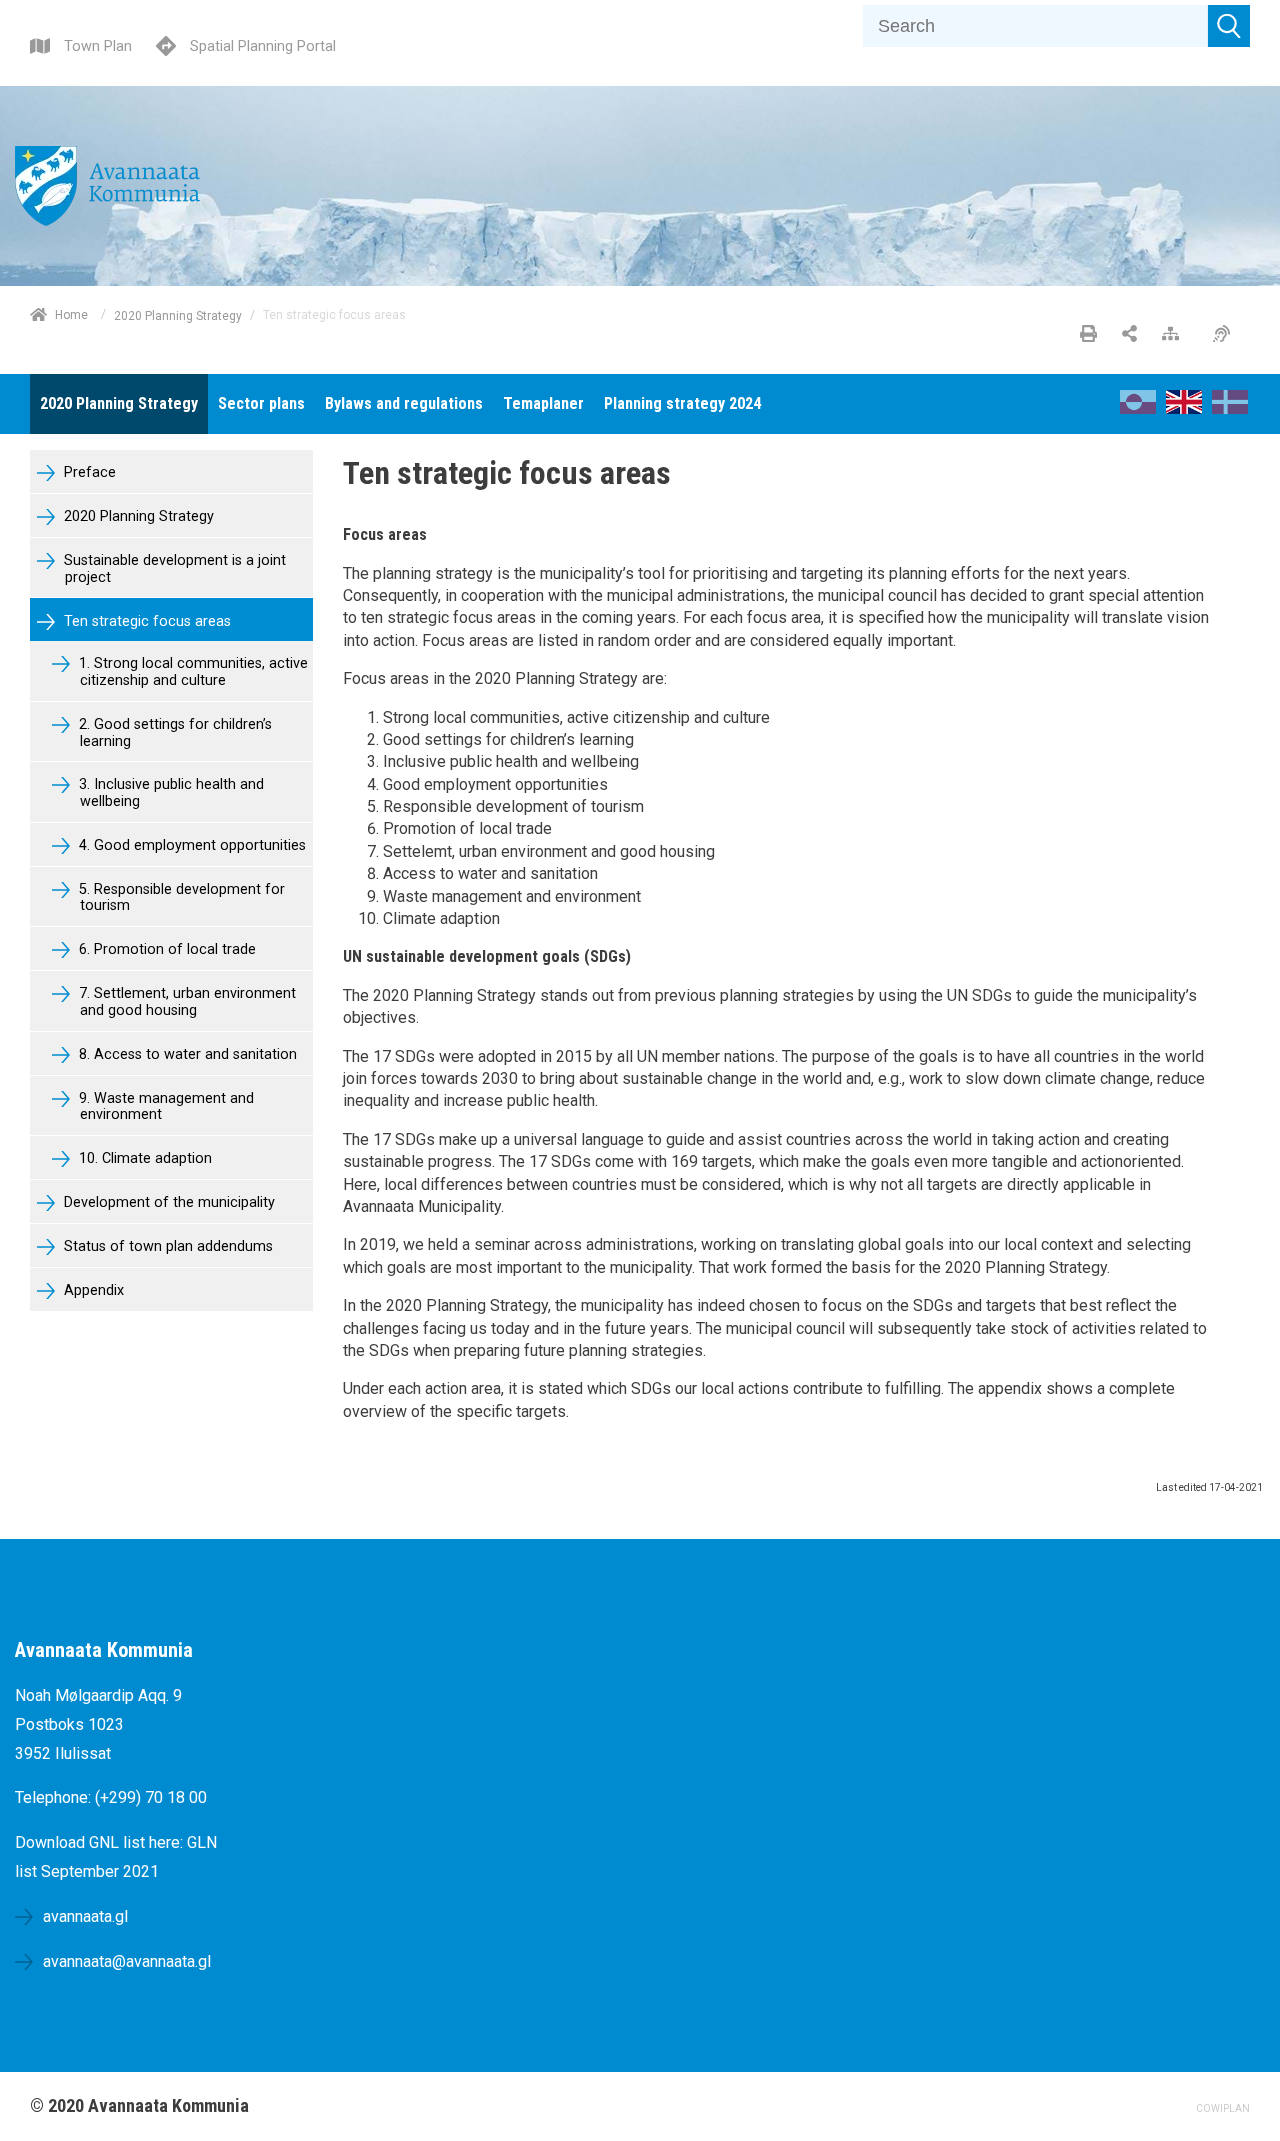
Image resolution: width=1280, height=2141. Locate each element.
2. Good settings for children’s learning (173, 733)
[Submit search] (1229, 26)
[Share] (1129, 335)
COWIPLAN (1223, 2108)
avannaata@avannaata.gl (127, 1961)
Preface (88, 472)
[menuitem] (119, 404)
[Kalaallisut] (1138, 408)
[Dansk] (1230, 408)
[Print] (1088, 335)
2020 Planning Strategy (178, 315)
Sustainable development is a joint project (173, 569)
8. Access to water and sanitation (186, 1054)
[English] (1184, 408)
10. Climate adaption (143, 1158)
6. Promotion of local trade (165, 949)
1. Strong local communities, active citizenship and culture (191, 672)
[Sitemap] (1175, 335)
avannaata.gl (85, 1916)
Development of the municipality (167, 1202)
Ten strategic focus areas (145, 621)
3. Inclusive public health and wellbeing (169, 793)
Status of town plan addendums (166, 1246)
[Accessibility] (1226, 335)
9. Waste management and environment (164, 1107)
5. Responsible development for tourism (180, 898)
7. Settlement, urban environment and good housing (185, 1002)
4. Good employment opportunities (190, 845)
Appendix (92, 1290)
